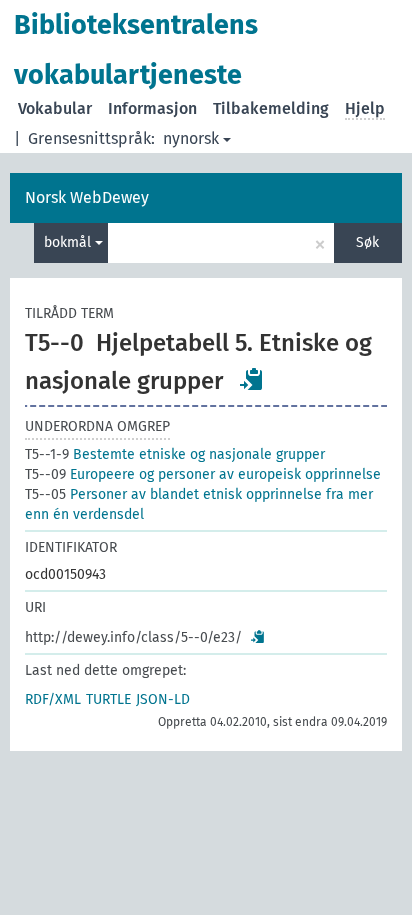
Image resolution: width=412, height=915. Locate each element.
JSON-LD (163, 699)
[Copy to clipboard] (252, 379)
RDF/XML (53, 699)
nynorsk (191, 138)
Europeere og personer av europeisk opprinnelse (203, 474)
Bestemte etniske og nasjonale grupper (175, 454)
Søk (367, 242)
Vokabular (55, 108)
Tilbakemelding (271, 108)
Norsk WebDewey (87, 197)
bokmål (69, 242)
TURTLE (108, 699)
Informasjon (152, 108)
